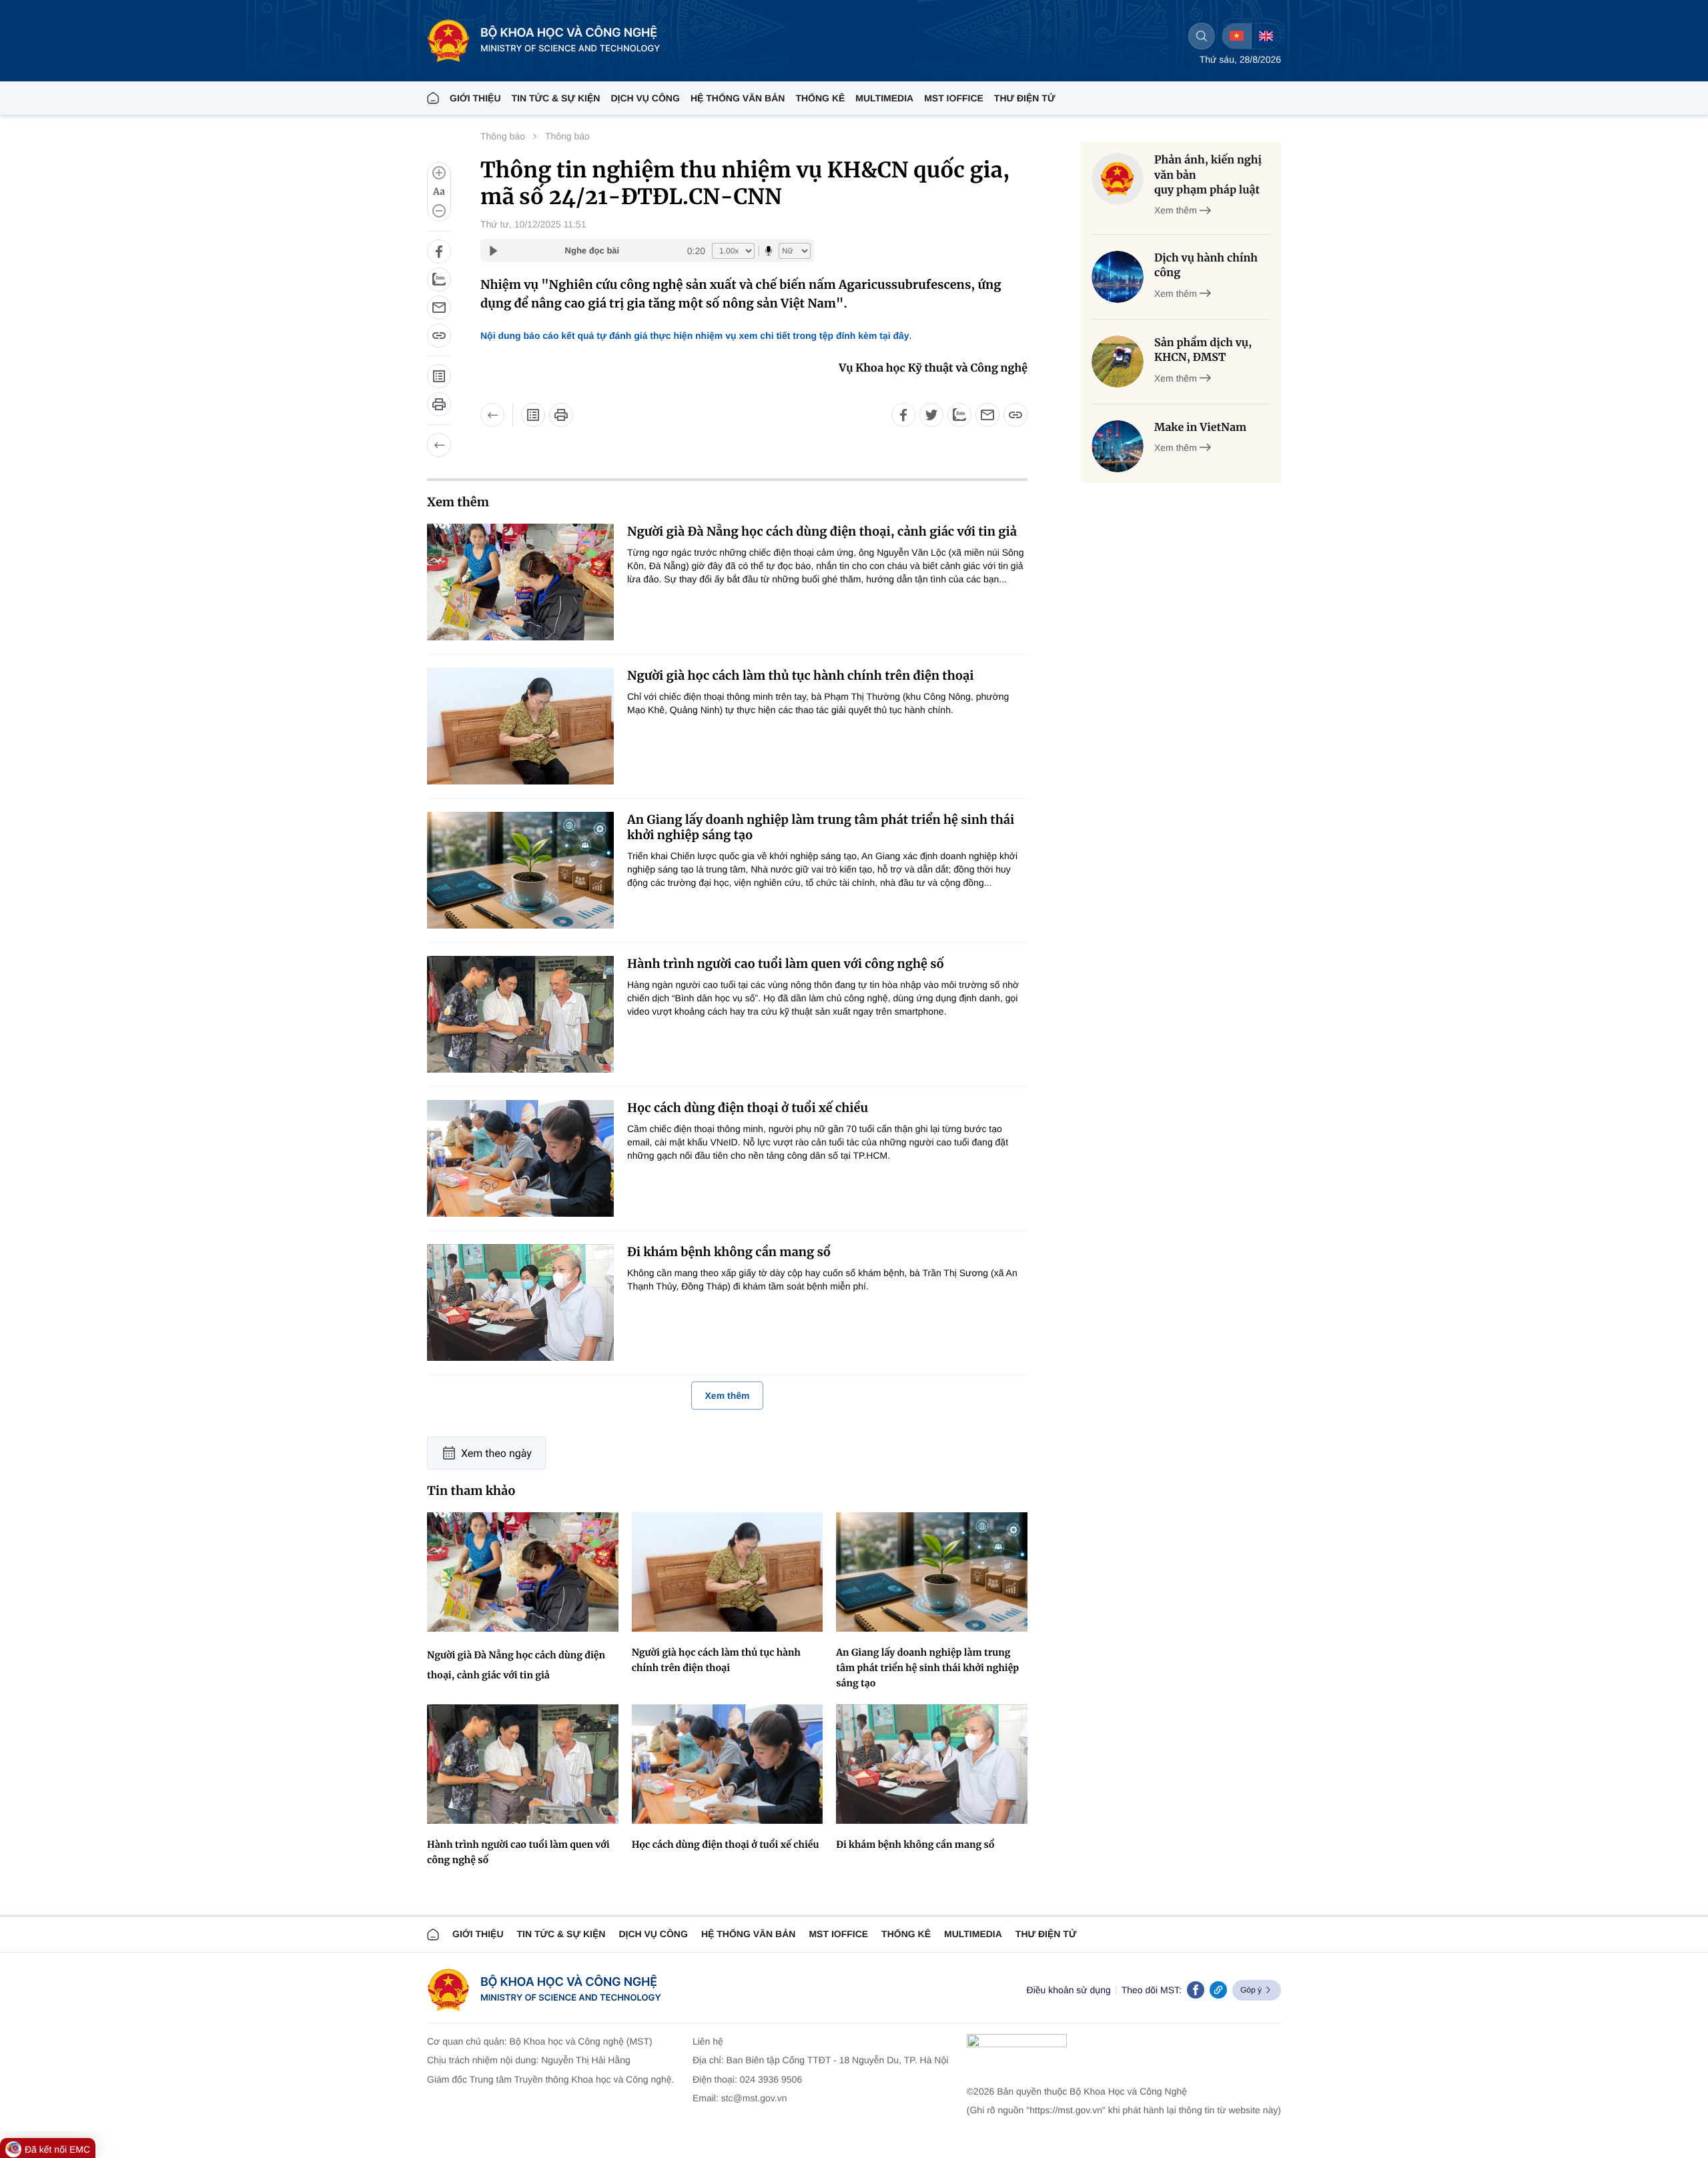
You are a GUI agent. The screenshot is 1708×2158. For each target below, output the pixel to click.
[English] (1266, 36)
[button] (439, 192)
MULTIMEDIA (884, 98)
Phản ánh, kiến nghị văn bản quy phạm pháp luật (1208, 175)
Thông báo (503, 136)
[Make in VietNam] (1118, 446)
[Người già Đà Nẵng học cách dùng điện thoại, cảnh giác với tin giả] (520, 582)
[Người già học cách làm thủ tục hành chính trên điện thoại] (520, 726)
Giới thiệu (475, 98)
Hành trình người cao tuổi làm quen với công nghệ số (786, 964)
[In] (439, 404)
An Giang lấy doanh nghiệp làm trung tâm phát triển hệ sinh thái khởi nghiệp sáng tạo (821, 827)
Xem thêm (728, 1396)
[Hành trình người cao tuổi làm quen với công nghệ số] (520, 1014)
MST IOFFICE (954, 98)
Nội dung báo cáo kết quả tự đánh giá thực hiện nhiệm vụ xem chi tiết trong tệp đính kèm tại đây (695, 336)
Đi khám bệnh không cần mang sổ (729, 1252)
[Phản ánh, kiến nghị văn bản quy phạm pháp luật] (1118, 179)
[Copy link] (1218, 1990)
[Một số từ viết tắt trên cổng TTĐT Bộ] (439, 376)
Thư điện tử (1046, 1934)
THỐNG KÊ (820, 98)
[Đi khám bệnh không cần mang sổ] (520, 1302)
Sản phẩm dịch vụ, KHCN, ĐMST (1203, 350)
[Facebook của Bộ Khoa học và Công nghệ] (1196, 1990)
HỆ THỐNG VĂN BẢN (738, 98)
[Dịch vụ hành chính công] (1118, 277)
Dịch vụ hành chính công (1206, 265)
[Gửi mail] (439, 308)
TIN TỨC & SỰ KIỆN (556, 98)
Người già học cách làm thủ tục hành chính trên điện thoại (801, 675)
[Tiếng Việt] (1237, 36)
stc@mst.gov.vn (754, 2098)
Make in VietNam (1200, 428)
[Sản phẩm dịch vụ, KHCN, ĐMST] (1118, 362)
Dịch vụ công (645, 98)
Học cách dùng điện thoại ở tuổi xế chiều (748, 1108)
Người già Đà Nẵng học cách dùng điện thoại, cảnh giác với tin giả (822, 531)
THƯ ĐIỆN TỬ (1025, 98)
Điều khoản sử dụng (1069, 1990)
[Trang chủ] (433, 98)
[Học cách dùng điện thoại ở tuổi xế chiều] (520, 1158)
